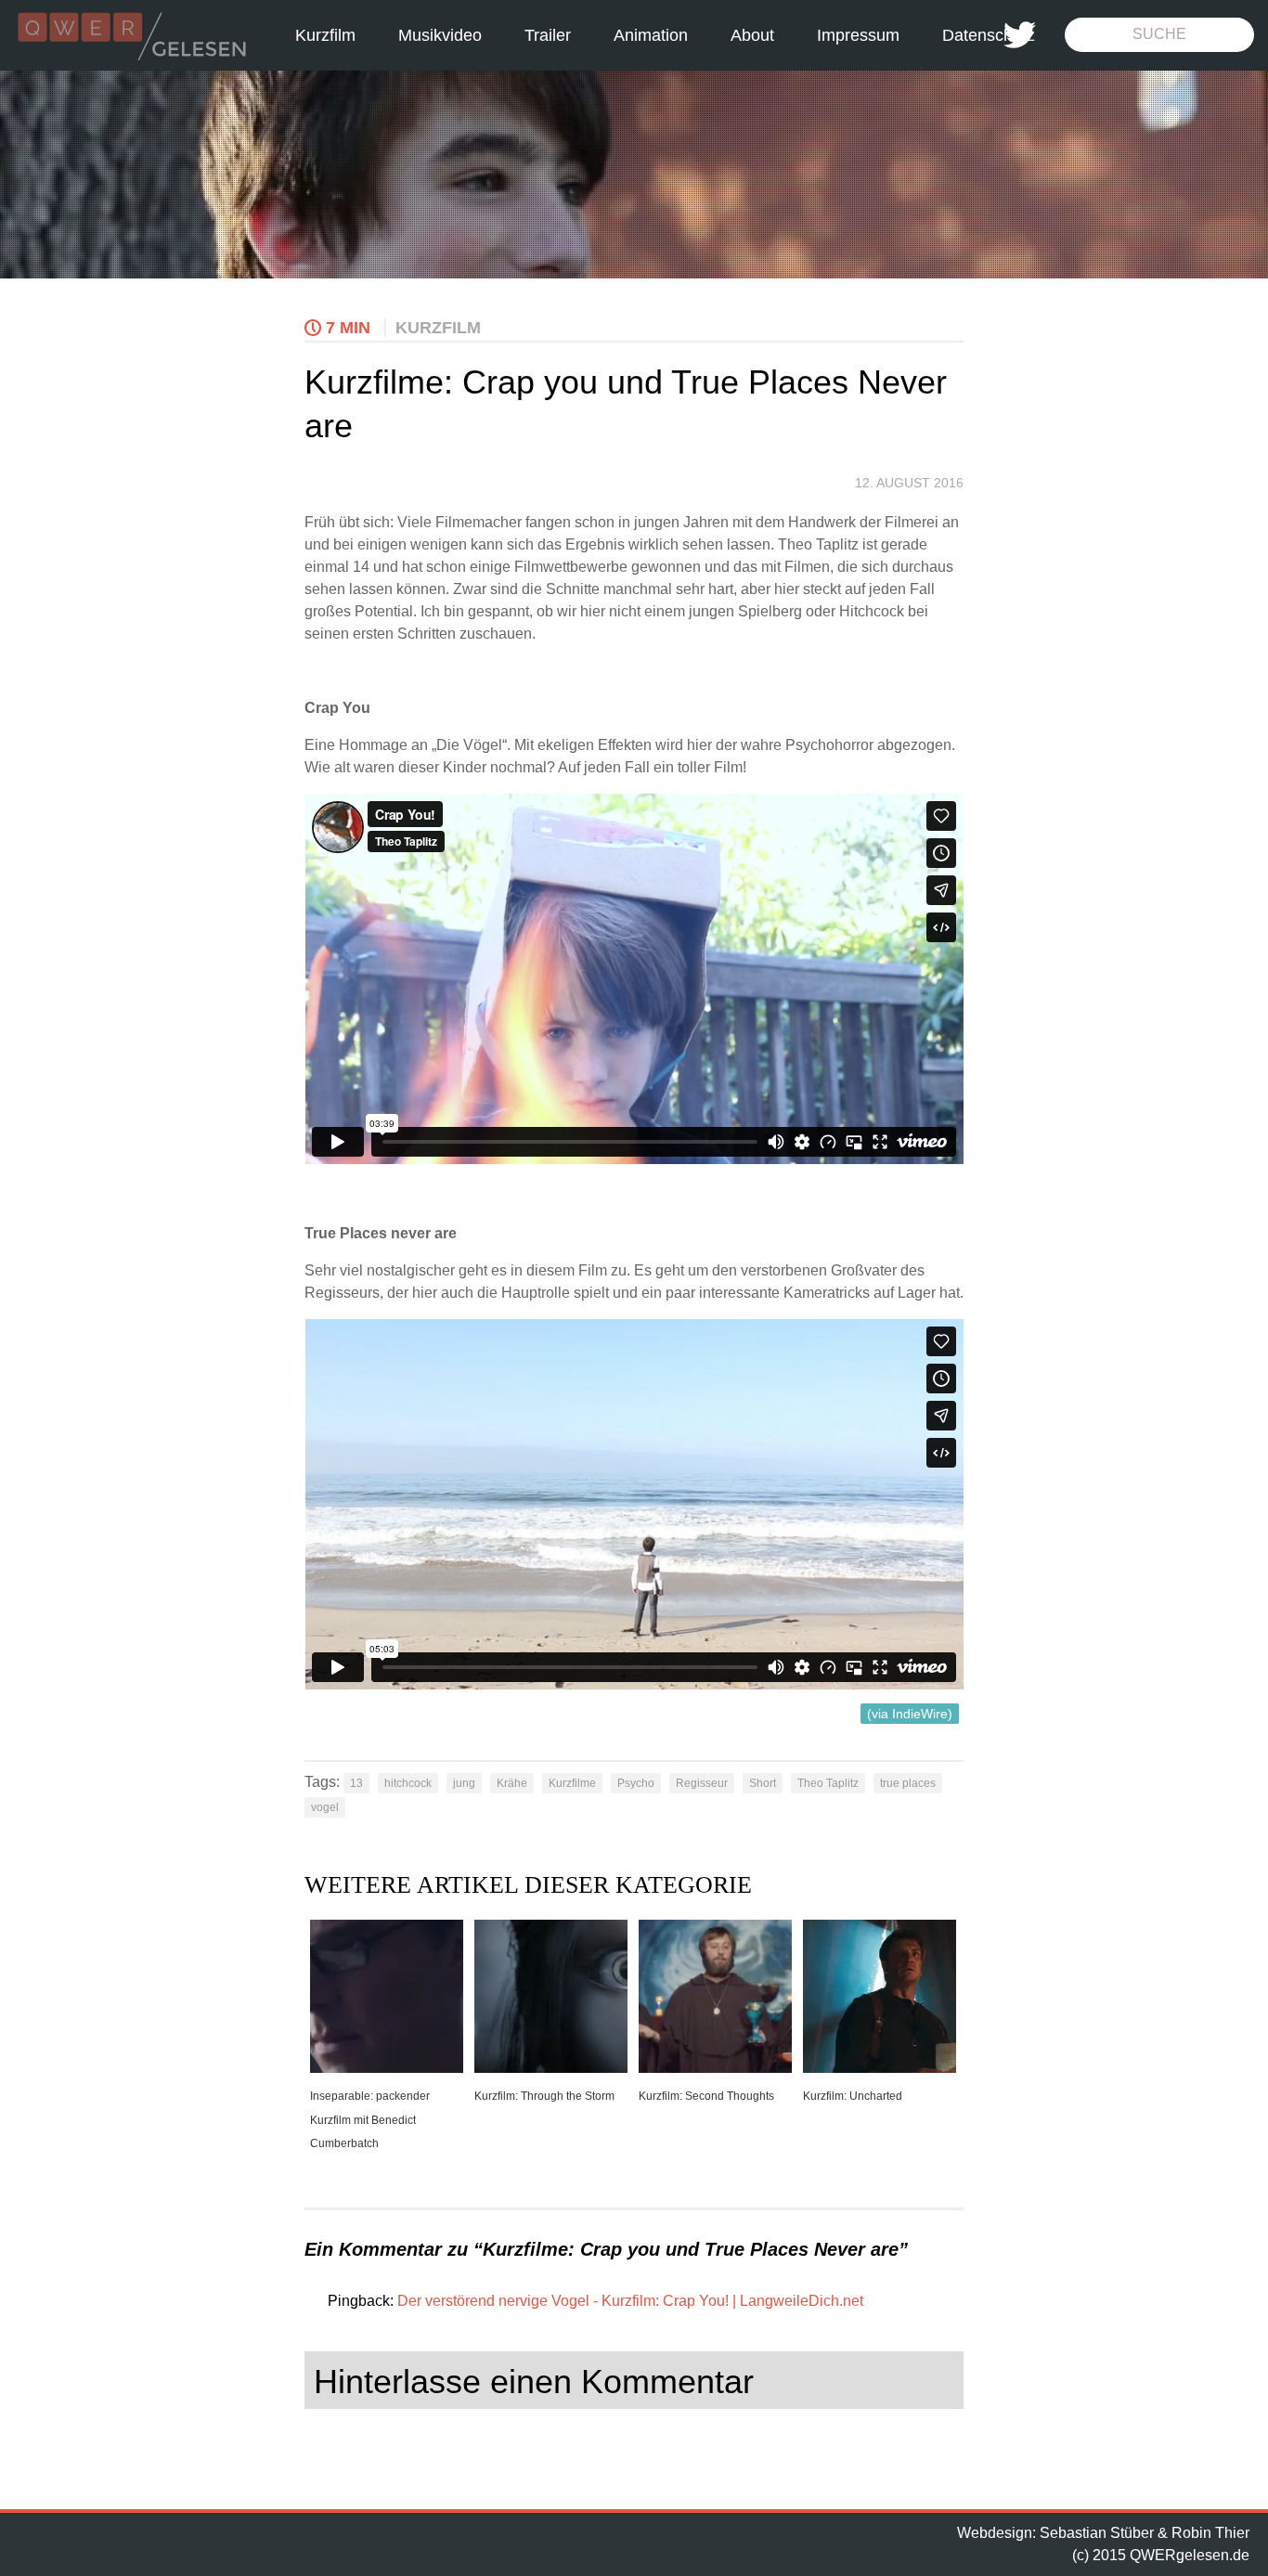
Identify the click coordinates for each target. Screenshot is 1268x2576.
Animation (651, 35)
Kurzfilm (325, 35)
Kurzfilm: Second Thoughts (706, 2096)
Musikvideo (440, 35)
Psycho (636, 1783)
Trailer (548, 35)
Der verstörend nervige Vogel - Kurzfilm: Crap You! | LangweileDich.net (630, 2301)
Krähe (512, 1783)
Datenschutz (989, 35)
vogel (325, 1807)
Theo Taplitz (828, 1783)
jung (464, 1783)
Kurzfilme (572, 1783)
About (752, 35)
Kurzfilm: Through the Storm (544, 2096)
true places (908, 1783)
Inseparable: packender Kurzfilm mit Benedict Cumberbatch (370, 2120)
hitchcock (408, 1783)
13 (356, 1783)
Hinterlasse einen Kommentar (534, 2382)
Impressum (858, 35)
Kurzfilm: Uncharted (853, 2096)
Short (763, 1783)
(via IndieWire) (910, 1714)
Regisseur (702, 1783)
